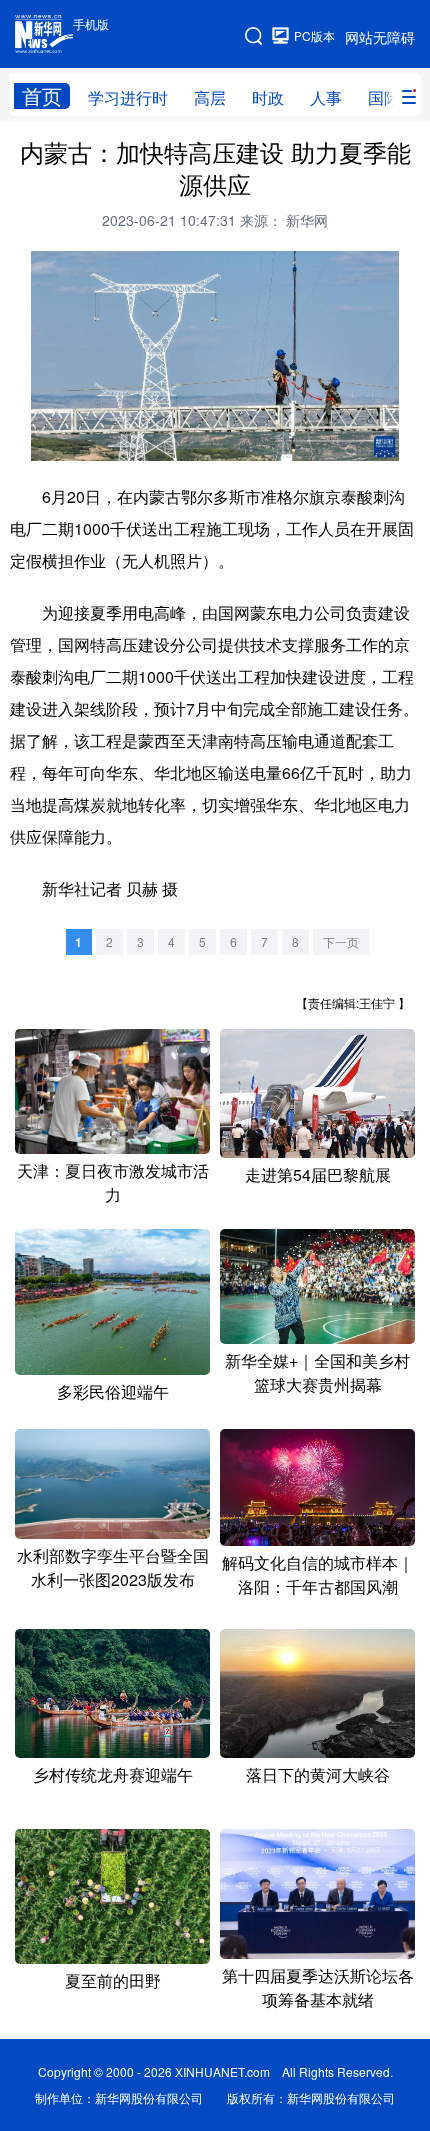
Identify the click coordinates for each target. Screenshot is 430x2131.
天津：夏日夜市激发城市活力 (113, 1182)
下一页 (341, 941)
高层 (210, 97)
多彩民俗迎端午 (113, 1391)
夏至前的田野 (113, 1980)
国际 (384, 97)
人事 (326, 97)
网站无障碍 (380, 37)
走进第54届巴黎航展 (318, 1174)
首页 (42, 96)
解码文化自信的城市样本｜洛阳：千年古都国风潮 (318, 1574)
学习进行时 (128, 97)
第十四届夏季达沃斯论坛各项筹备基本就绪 (318, 1987)
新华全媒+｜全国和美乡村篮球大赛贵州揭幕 (317, 1372)
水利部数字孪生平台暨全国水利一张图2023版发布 (113, 1567)
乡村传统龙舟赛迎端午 (113, 1774)
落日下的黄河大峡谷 (318, 1774)
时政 (268, 97)
